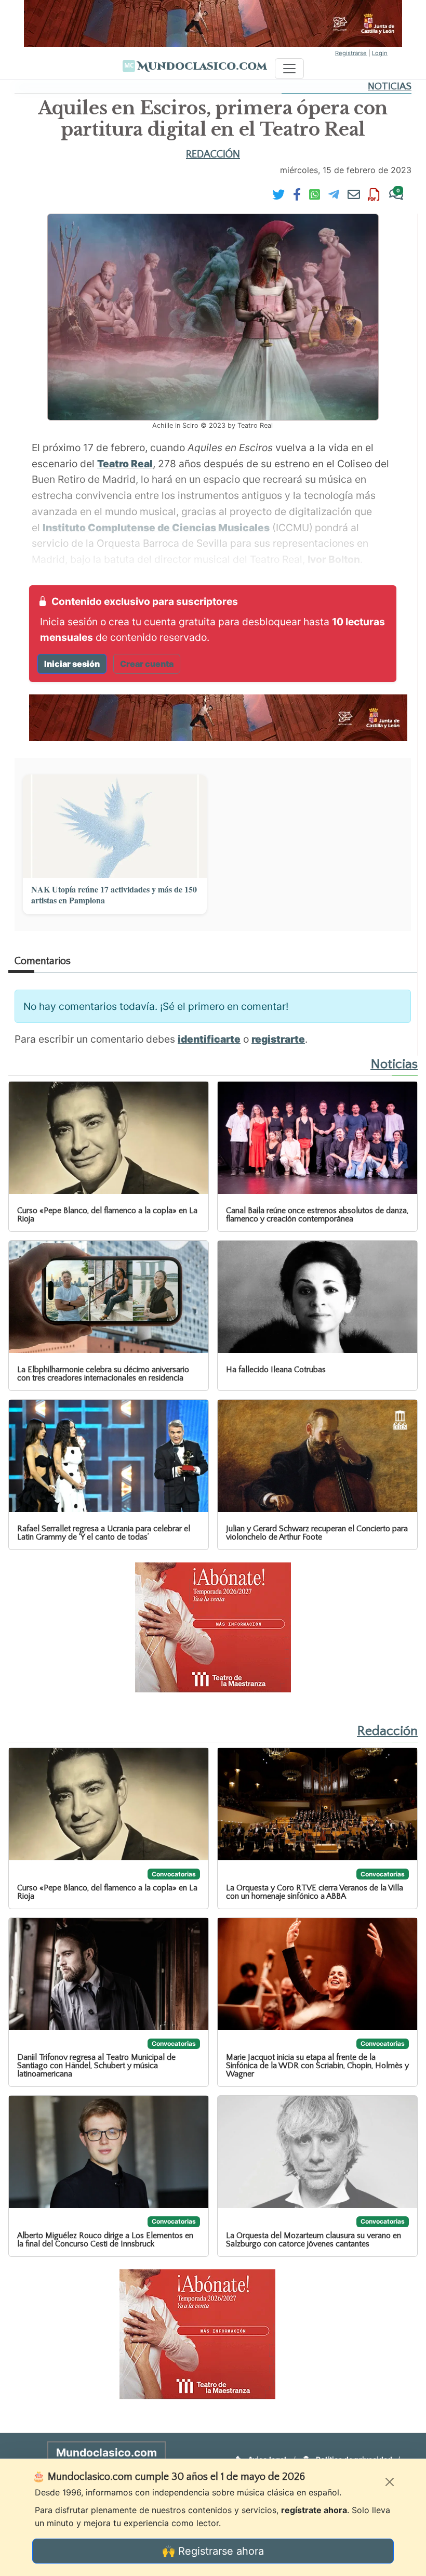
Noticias (390, 87)
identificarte (209, 1039)
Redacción (213, 154)
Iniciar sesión (72, 664)
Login (380, 53)
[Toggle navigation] (289, 69)
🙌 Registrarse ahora (213, 2551)
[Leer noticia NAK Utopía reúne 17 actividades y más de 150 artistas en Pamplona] (115, 826)
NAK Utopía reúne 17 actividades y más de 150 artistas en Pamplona (114, 895)
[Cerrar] (390, 2482)
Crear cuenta (147, 664)
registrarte (278, 1039)
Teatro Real (125, 464)
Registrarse (351, 53)
